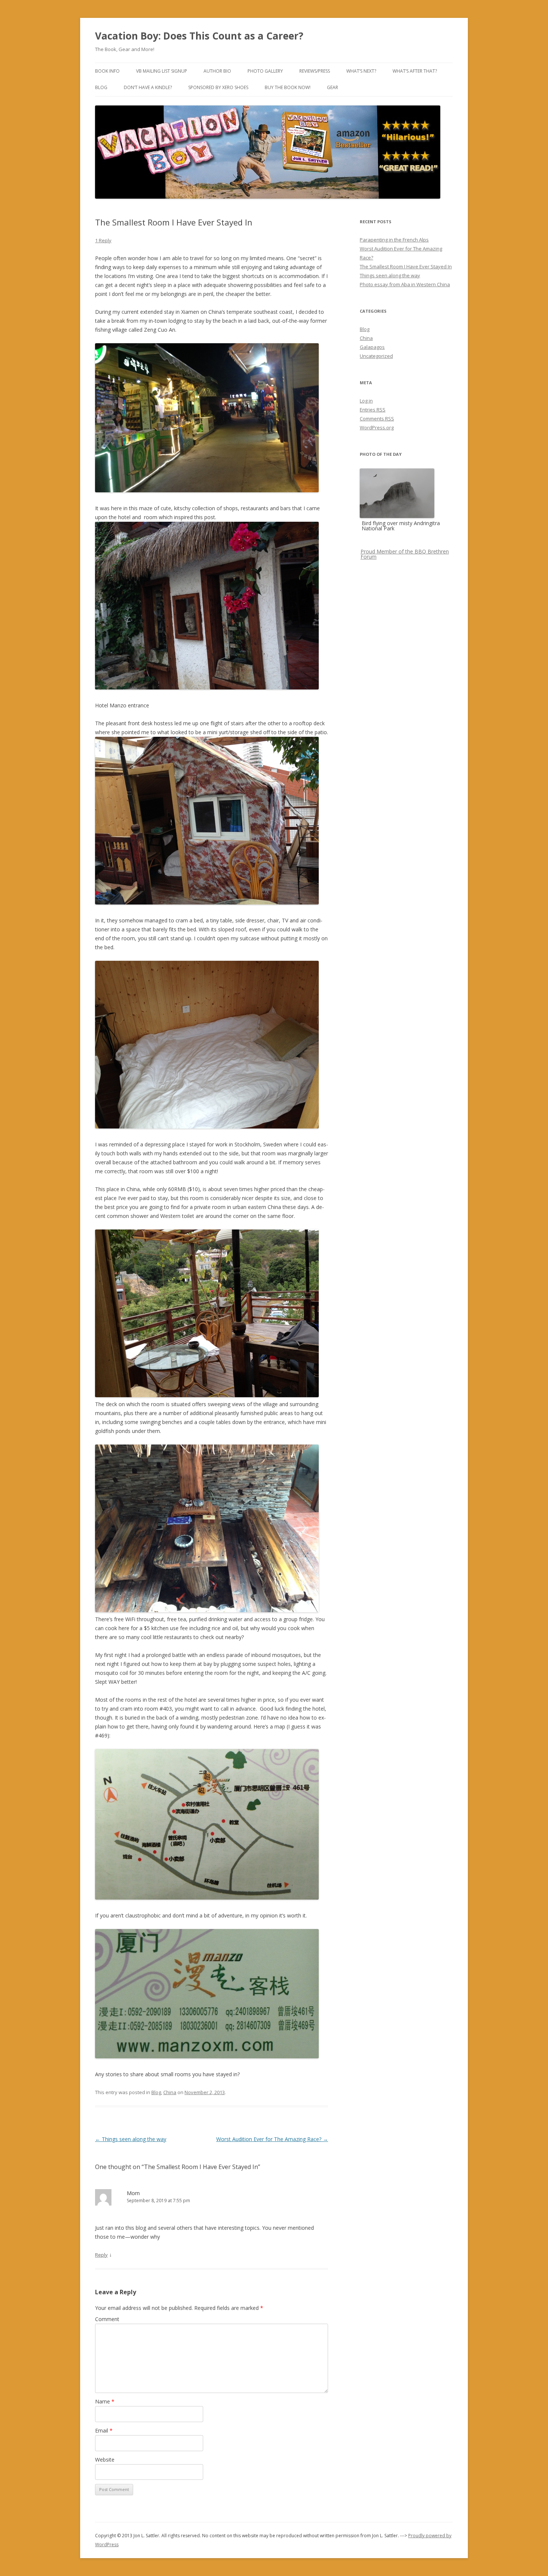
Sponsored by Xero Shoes (218, 87)
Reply (101, 2255)
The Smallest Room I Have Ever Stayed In (406, 266)
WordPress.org (377, 427)
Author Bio (217, 71)
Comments (377, 419)
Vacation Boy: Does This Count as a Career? (199, 36)
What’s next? (361, 71)
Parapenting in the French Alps (394, 240)
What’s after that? (415, 71)
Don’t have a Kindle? (148, 87)
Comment (107, 2319)
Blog (101, 87)
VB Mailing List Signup (162, 71)
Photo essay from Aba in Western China (405, 284)
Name (105, 2401)
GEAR (333, 87)
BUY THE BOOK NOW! (288, 87)
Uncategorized (376, 356)
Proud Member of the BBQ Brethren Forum (405, 554)
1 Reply (103, 240)
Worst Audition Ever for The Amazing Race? (272, 2139)
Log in (366, 401)
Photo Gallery (265, 71)
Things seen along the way (131, 2139)
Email (104, 2430)
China (170, 2092)
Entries (373, 410)
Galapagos (372, 347)
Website (105, 2460)
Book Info (107, 71)
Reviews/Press (315, 71)
